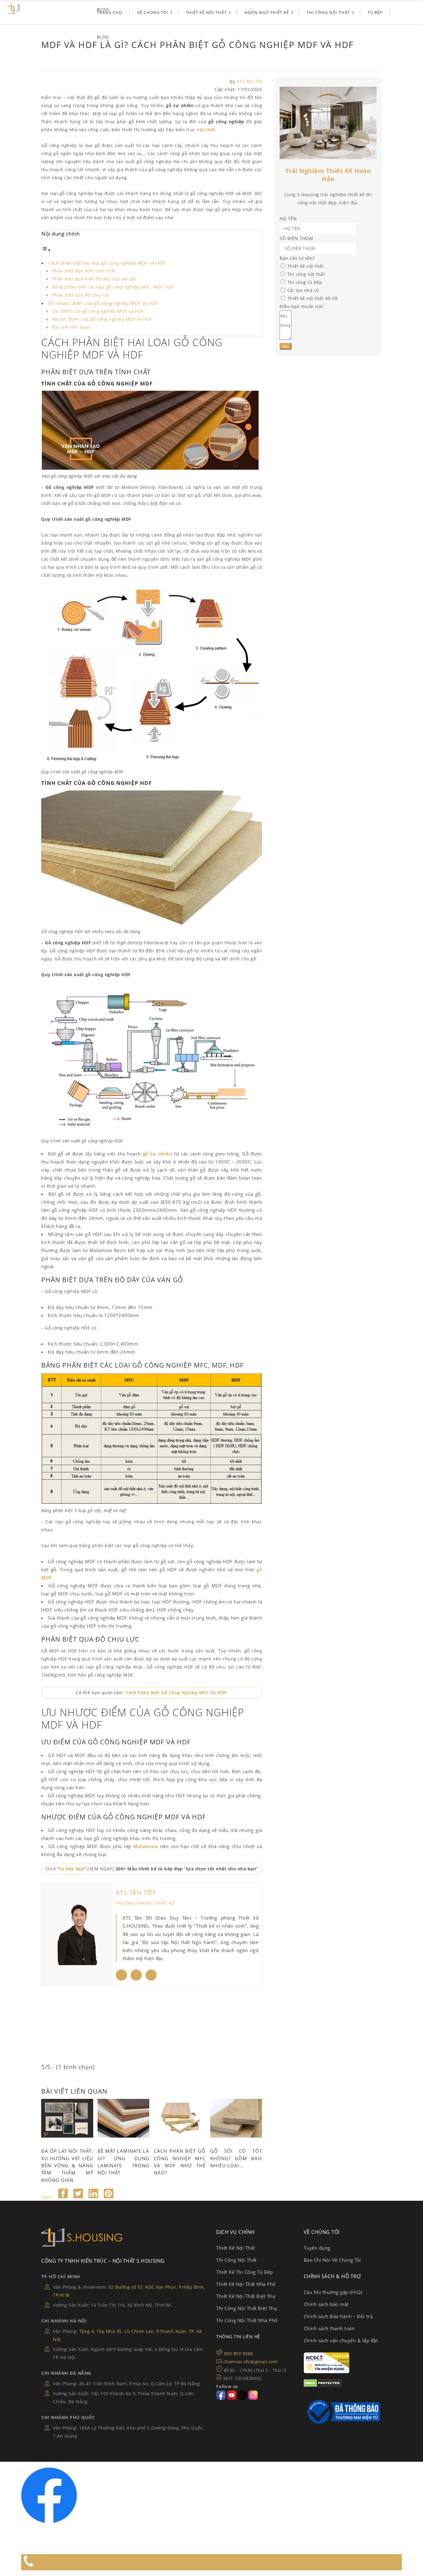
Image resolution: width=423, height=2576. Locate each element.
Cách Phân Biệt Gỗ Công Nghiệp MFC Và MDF (177, 1693)
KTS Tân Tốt (249, 81)
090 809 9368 (238, 2354)
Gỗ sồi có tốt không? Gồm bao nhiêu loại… (236, 2158)
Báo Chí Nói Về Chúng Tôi (332, 2260)
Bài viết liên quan (72, 327)
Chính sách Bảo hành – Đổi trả (338, 2316)
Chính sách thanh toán (329, 2328)
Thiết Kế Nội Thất (236, 2248)
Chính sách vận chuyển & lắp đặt (341, 2340)
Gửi (286, 346)
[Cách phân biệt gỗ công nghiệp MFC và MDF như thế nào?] (180, 2118)
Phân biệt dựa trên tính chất (84, 271)
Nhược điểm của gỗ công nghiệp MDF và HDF (102, 319)
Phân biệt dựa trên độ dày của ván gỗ (94, 279)
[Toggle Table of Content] (46, 250)
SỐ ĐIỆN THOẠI (297, 238)
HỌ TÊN (288, 218)
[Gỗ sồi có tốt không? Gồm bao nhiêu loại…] (236, 2118)
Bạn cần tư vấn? (297, 258)
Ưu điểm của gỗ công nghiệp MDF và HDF (98, 311)
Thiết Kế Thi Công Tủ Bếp (244, 2272)
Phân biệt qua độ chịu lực (81, 295)
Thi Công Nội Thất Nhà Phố (247, 2320)
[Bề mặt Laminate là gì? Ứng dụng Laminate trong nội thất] (124, 2118)
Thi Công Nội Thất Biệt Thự (247, 2308)
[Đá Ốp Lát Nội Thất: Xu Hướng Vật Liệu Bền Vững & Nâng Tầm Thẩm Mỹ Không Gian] (67, 2118)
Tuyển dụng (317, 2248)
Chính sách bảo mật (326, 2304)
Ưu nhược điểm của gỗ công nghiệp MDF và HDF (103, 303)
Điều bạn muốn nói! (302, 306)
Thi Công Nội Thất (236, 2260)
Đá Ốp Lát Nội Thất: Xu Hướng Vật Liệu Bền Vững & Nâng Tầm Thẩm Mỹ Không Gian (67, 2165)
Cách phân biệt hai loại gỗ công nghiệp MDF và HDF (107, 263)
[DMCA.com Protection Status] (323, 2385)
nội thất (205, 130)
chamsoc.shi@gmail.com (251, 2362)
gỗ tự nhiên (157, 1154)
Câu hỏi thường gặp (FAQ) (333, 2292)
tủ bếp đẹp (72, 1869)
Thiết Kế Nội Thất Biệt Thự (246, 2296)
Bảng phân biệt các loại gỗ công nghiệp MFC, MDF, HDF (113, 287)
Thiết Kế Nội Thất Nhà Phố (246, 2284)
